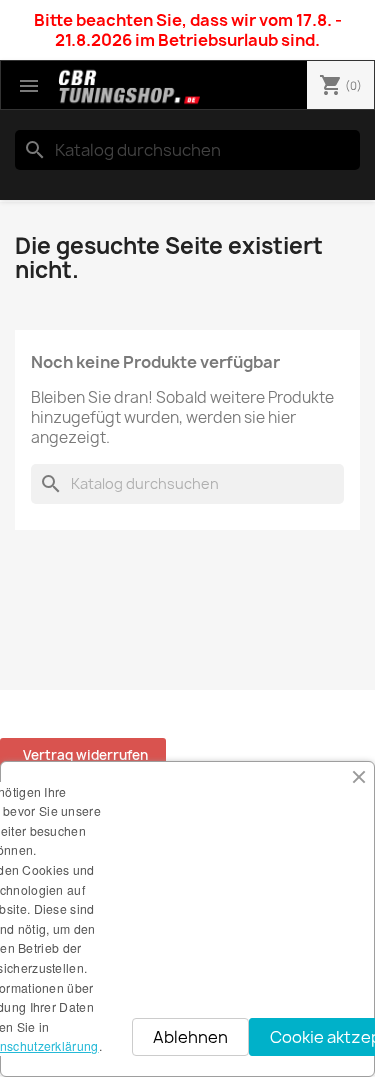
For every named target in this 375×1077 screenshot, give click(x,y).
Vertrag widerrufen (85, 755)
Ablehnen (190, 1037)
